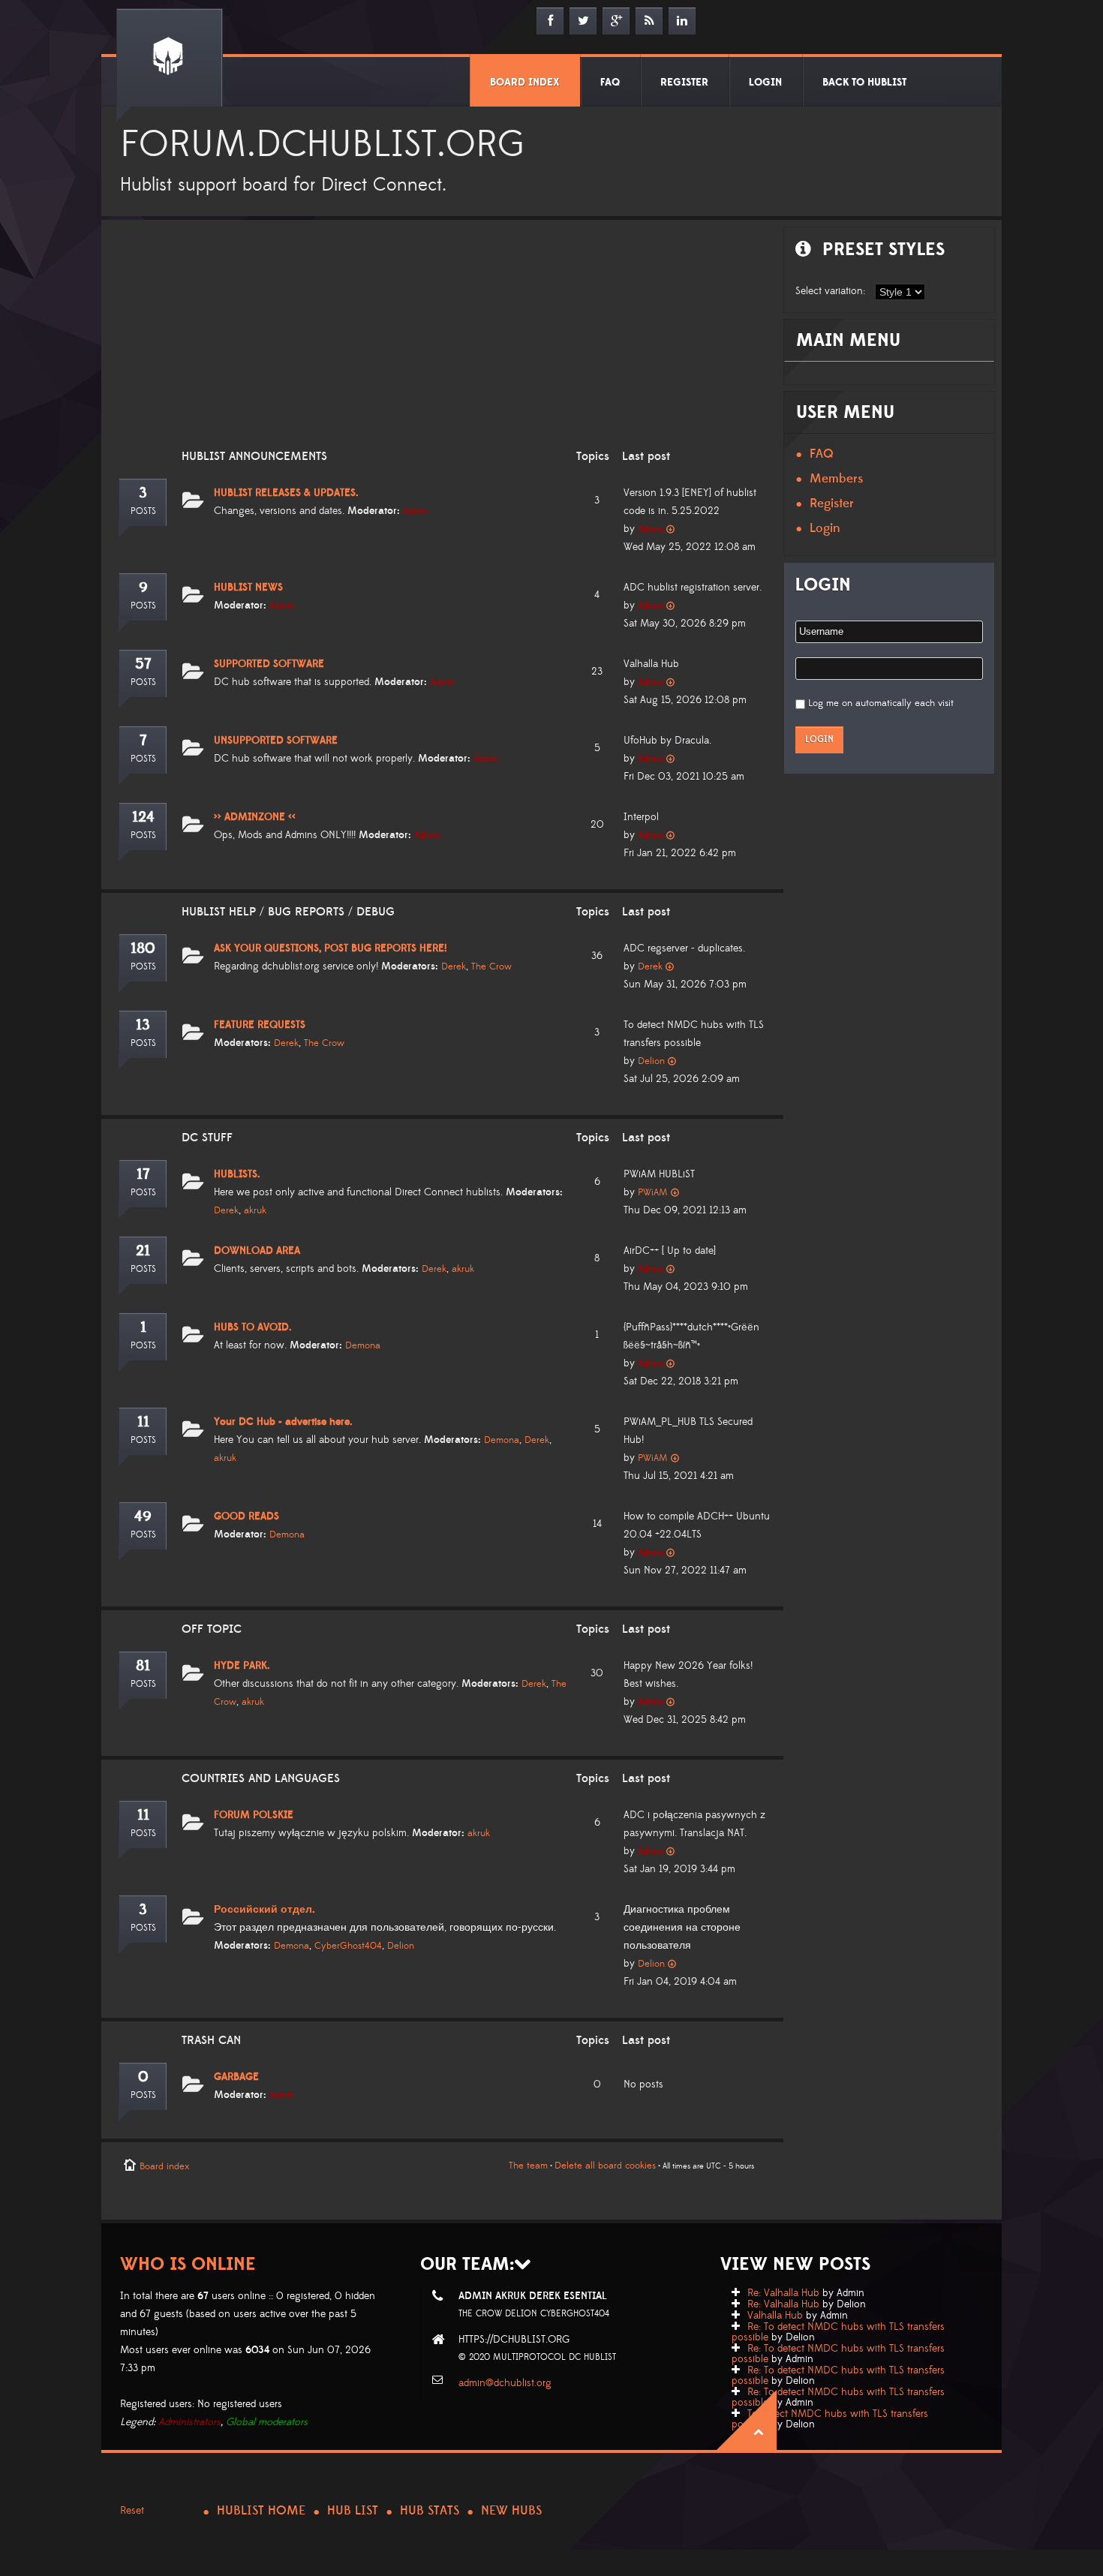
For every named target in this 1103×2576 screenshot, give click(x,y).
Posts (143, 511)
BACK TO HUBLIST (864, 83)
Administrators (189, 2422)
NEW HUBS (511, 2511)
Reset (132, 2511)
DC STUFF (207, 1138)
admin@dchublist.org (505, 2383)
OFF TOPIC (212, 1629)
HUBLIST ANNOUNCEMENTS (254, 456)
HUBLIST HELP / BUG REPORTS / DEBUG (288, 912)
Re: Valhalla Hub (783, 2293)
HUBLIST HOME (261, 2511)
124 (143, 817)
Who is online (188, 2264)
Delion (651, 1061)
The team (528, 2166)
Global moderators (267, 2422)
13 (143, 1025)
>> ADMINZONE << (255, 817)
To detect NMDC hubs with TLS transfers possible (830, 2419)
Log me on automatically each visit (881, 703)
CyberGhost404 (348, 1946)
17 (143, 1174)
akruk (255, 1210)
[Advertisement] (439, 344)
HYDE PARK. (242, 1666)
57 (143, 664)
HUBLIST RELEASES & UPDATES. (286, 493)
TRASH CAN (211, 2040)
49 (143, 1516)
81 (143, 1666)
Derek (454, 966)
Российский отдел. (264, 1910)
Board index (164, 2166)
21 (143, 1251)
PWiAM (653, 1192)
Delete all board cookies (605, 2166)
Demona (363, 1345)
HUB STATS (430, 2511)
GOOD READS (246, 1516)
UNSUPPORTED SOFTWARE (276, 741)
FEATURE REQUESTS (260, 1025)
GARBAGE (236, 2077)
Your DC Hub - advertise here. (283, 1422)
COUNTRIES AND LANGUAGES (261, 1778)
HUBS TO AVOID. (253, 1327)
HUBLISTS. (237, 1174)
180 (143, 948)
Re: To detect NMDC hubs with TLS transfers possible (838, 2332)
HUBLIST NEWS (248, 588)
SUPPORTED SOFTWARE (269, 664)
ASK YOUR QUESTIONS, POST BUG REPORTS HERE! (331, 948)
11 (143, 1422)
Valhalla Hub (775, 2316)
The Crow (491, 966)
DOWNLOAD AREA (257, 1251)
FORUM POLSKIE (254, 1815)
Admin (416, 511)
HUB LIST (353, 2511)
